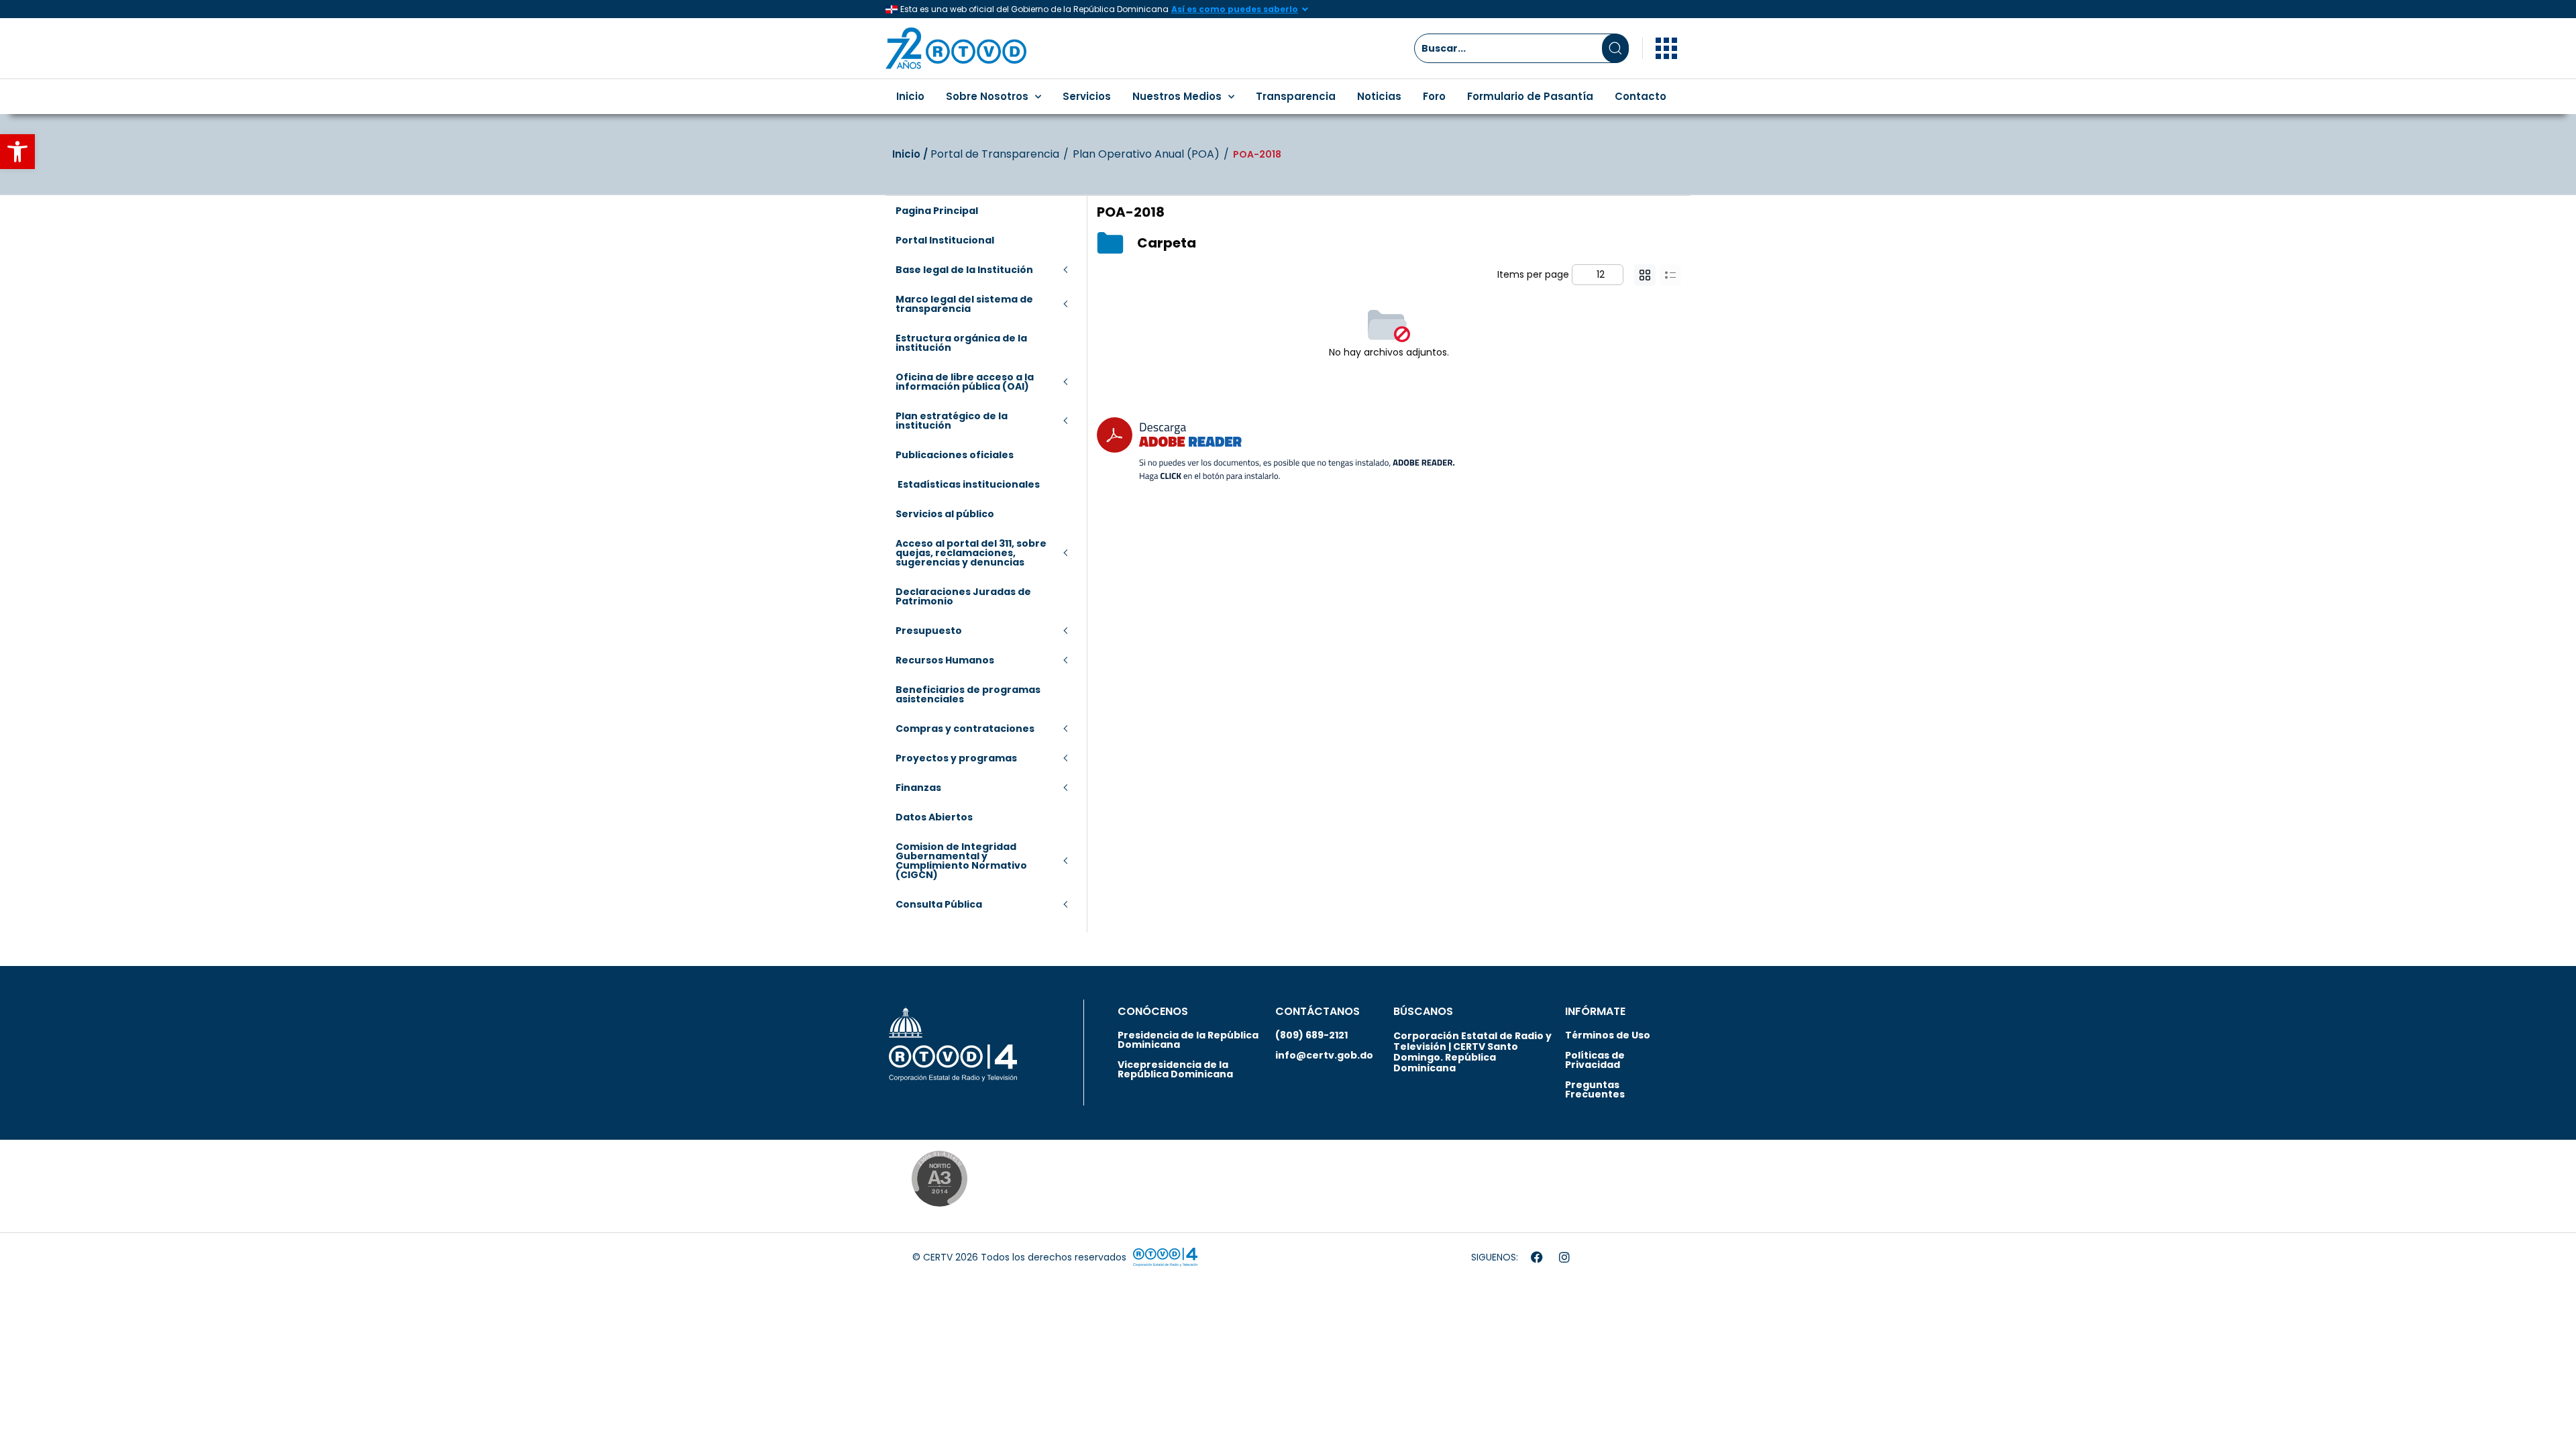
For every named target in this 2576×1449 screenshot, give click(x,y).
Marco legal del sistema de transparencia (964, 304)
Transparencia (1296, 96)
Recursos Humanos (945, 660)
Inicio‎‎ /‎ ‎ (911, 154)
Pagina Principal (937, 211)
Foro (1434, 96)
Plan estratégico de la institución (952, 421)
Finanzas (918, 788)
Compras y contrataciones (965, 729)
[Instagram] (1564, 1257)
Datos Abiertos (934, 817)
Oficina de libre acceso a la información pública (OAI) (965, 382)
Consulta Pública (939, 904)
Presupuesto (929, 631)
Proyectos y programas (956, 758)
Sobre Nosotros (987, 96)
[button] (17, 152)
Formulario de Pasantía (1530, 96)
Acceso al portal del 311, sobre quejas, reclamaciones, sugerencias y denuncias (971, 553)
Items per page (1533, 274)
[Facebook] (1537, 1257)
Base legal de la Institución (964, 270)
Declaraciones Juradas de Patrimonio (963, 596)
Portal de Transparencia (995, 154)
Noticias (1379, 96)
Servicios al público (945, 514)
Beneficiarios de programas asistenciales (968, 694)
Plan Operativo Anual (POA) (1146, 154)
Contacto (1641, 96)
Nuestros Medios (1177, 96)
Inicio (910, 96)
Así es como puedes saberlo (1235, 9)
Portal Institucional (945, 240)
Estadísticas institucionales (968, 484)
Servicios (1087, 96)
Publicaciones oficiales (955, 455)
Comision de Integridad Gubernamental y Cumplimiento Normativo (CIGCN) (961, 861)
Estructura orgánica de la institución (961, 343)
